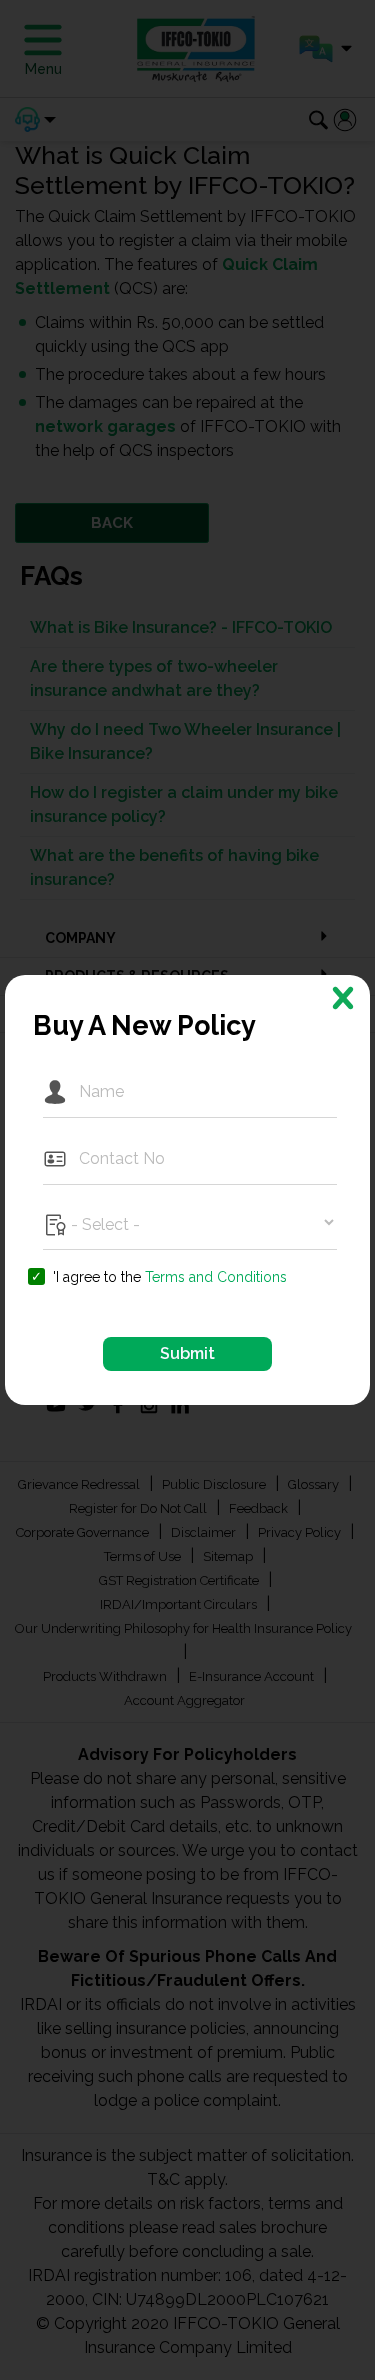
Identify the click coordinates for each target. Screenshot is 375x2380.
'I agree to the (170, 1277)
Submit (187, 1353)
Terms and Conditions (216, 1277)
